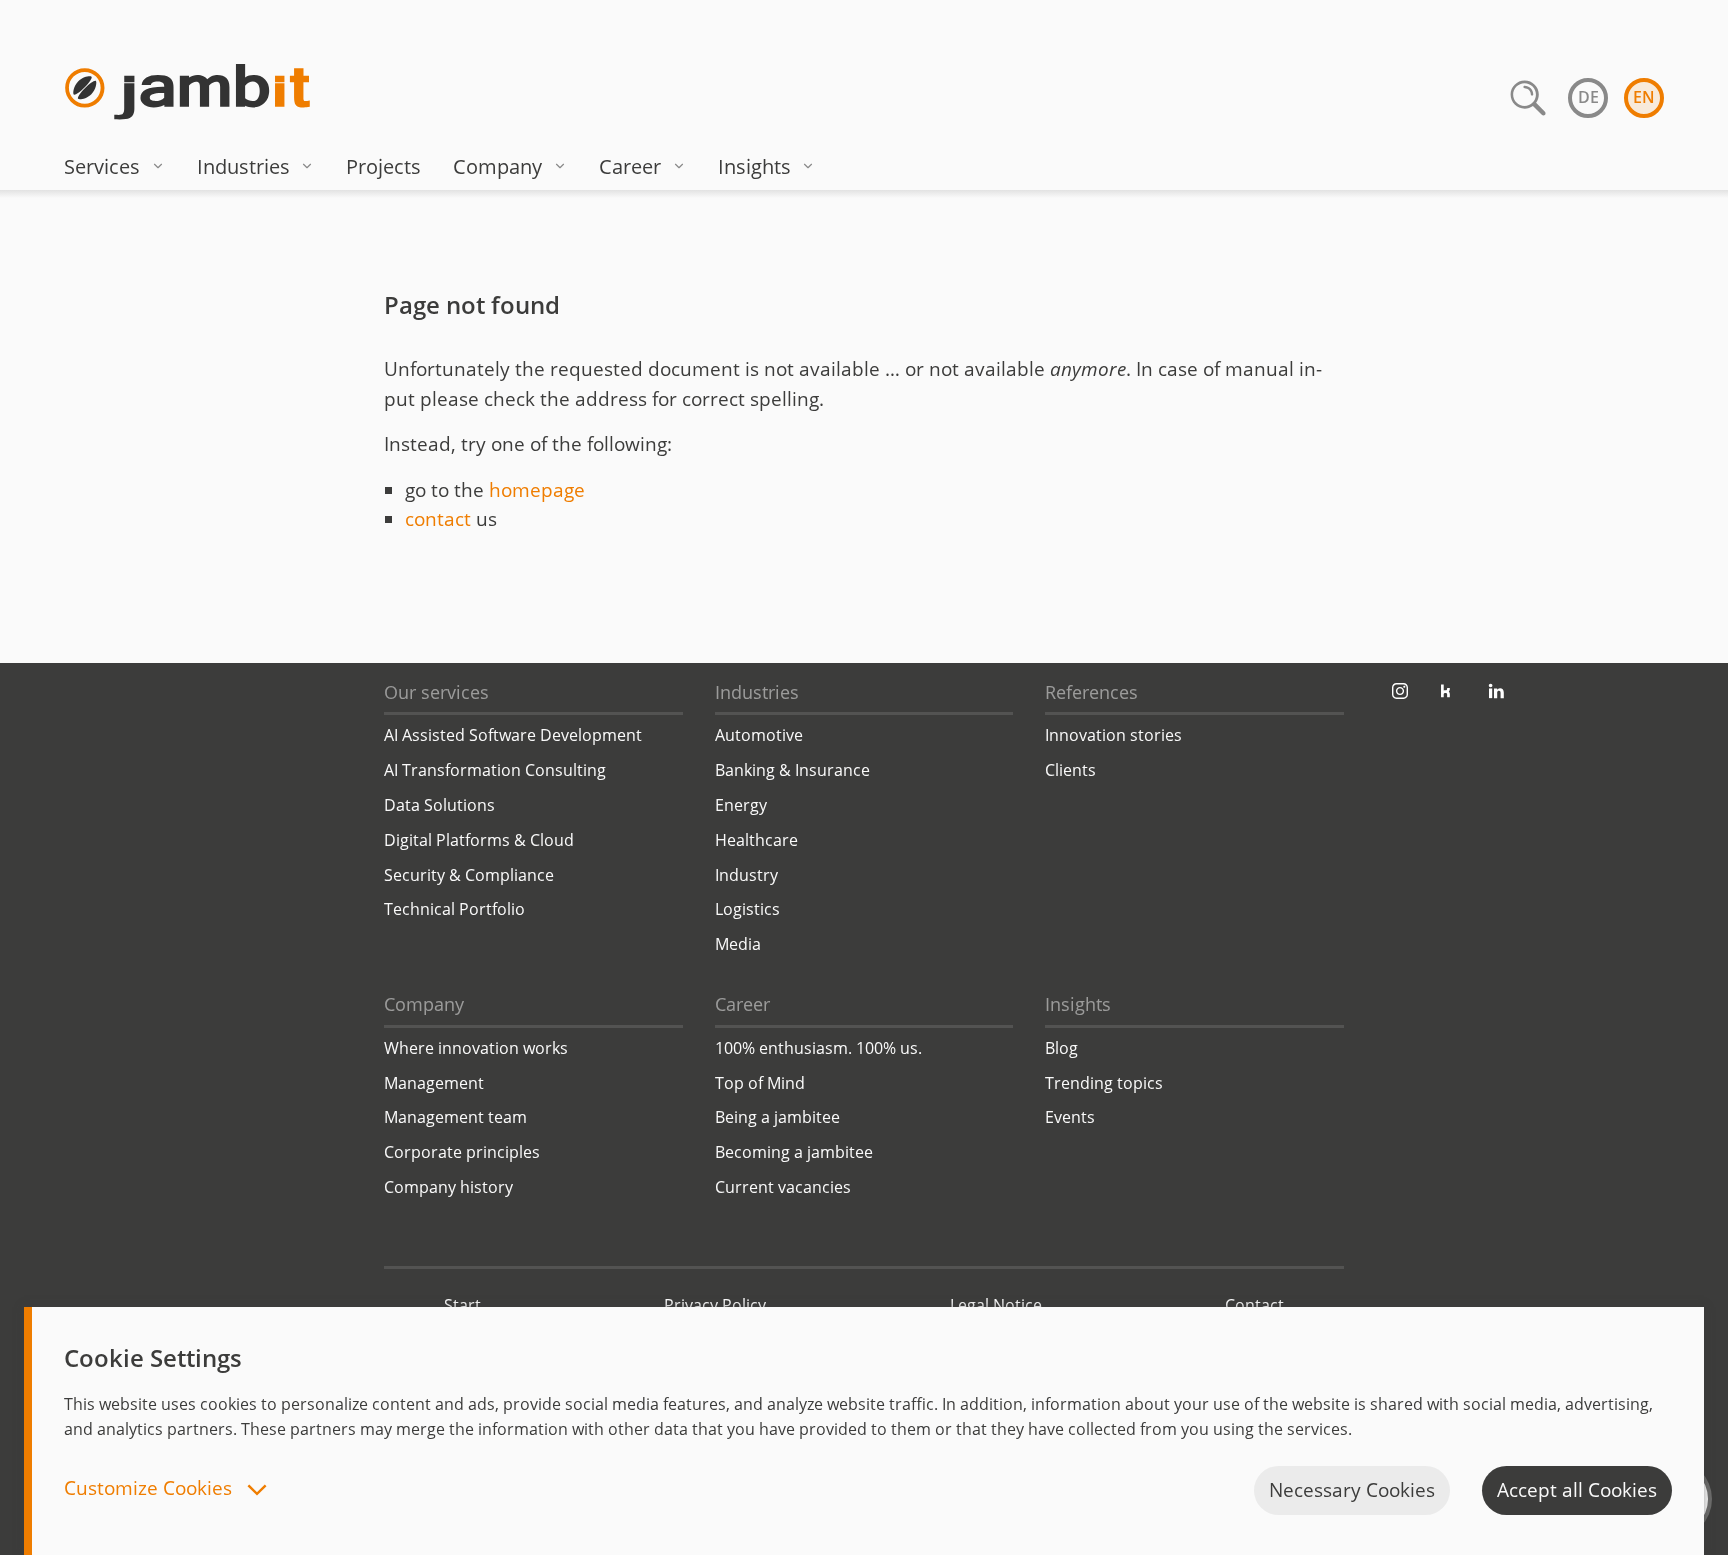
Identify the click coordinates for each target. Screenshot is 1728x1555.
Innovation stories (1113, 735)
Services (102, 166)
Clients (1070, 770)
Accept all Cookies (1577, 1490)
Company (497, 166)
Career (630, 166)
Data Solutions (439, 805)
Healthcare (756, 840)
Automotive (759, 735)
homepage (537, 490)
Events (1070, 1117)
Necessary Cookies (1352, 1490)
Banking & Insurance (792, 770)
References (1091, 692)
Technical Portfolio (454, 909)
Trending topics (1104, 1083)
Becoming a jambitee (794, 1152)
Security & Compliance (469, 875)
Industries (243, 166)
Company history (448, 1187)
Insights (754, 166)
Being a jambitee (777, 1117)
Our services (436, 692)
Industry (746, 875)
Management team (455, 1117)
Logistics (747, 909)
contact (438, 519)
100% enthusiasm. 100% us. (818, 1048)
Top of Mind (760, 1083)
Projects (383, 166)
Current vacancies (783, 1187)
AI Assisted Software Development (513, 735)
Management (434, 1083)
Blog (1061, 1048)
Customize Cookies (150, 1489)
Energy (741, 805)
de (1588, 97)
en (1644, 97)
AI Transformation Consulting (495, 770)
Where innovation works (476, 1048)
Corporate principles (462, 1152)
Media (738, 944)
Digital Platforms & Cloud (479, 840)
